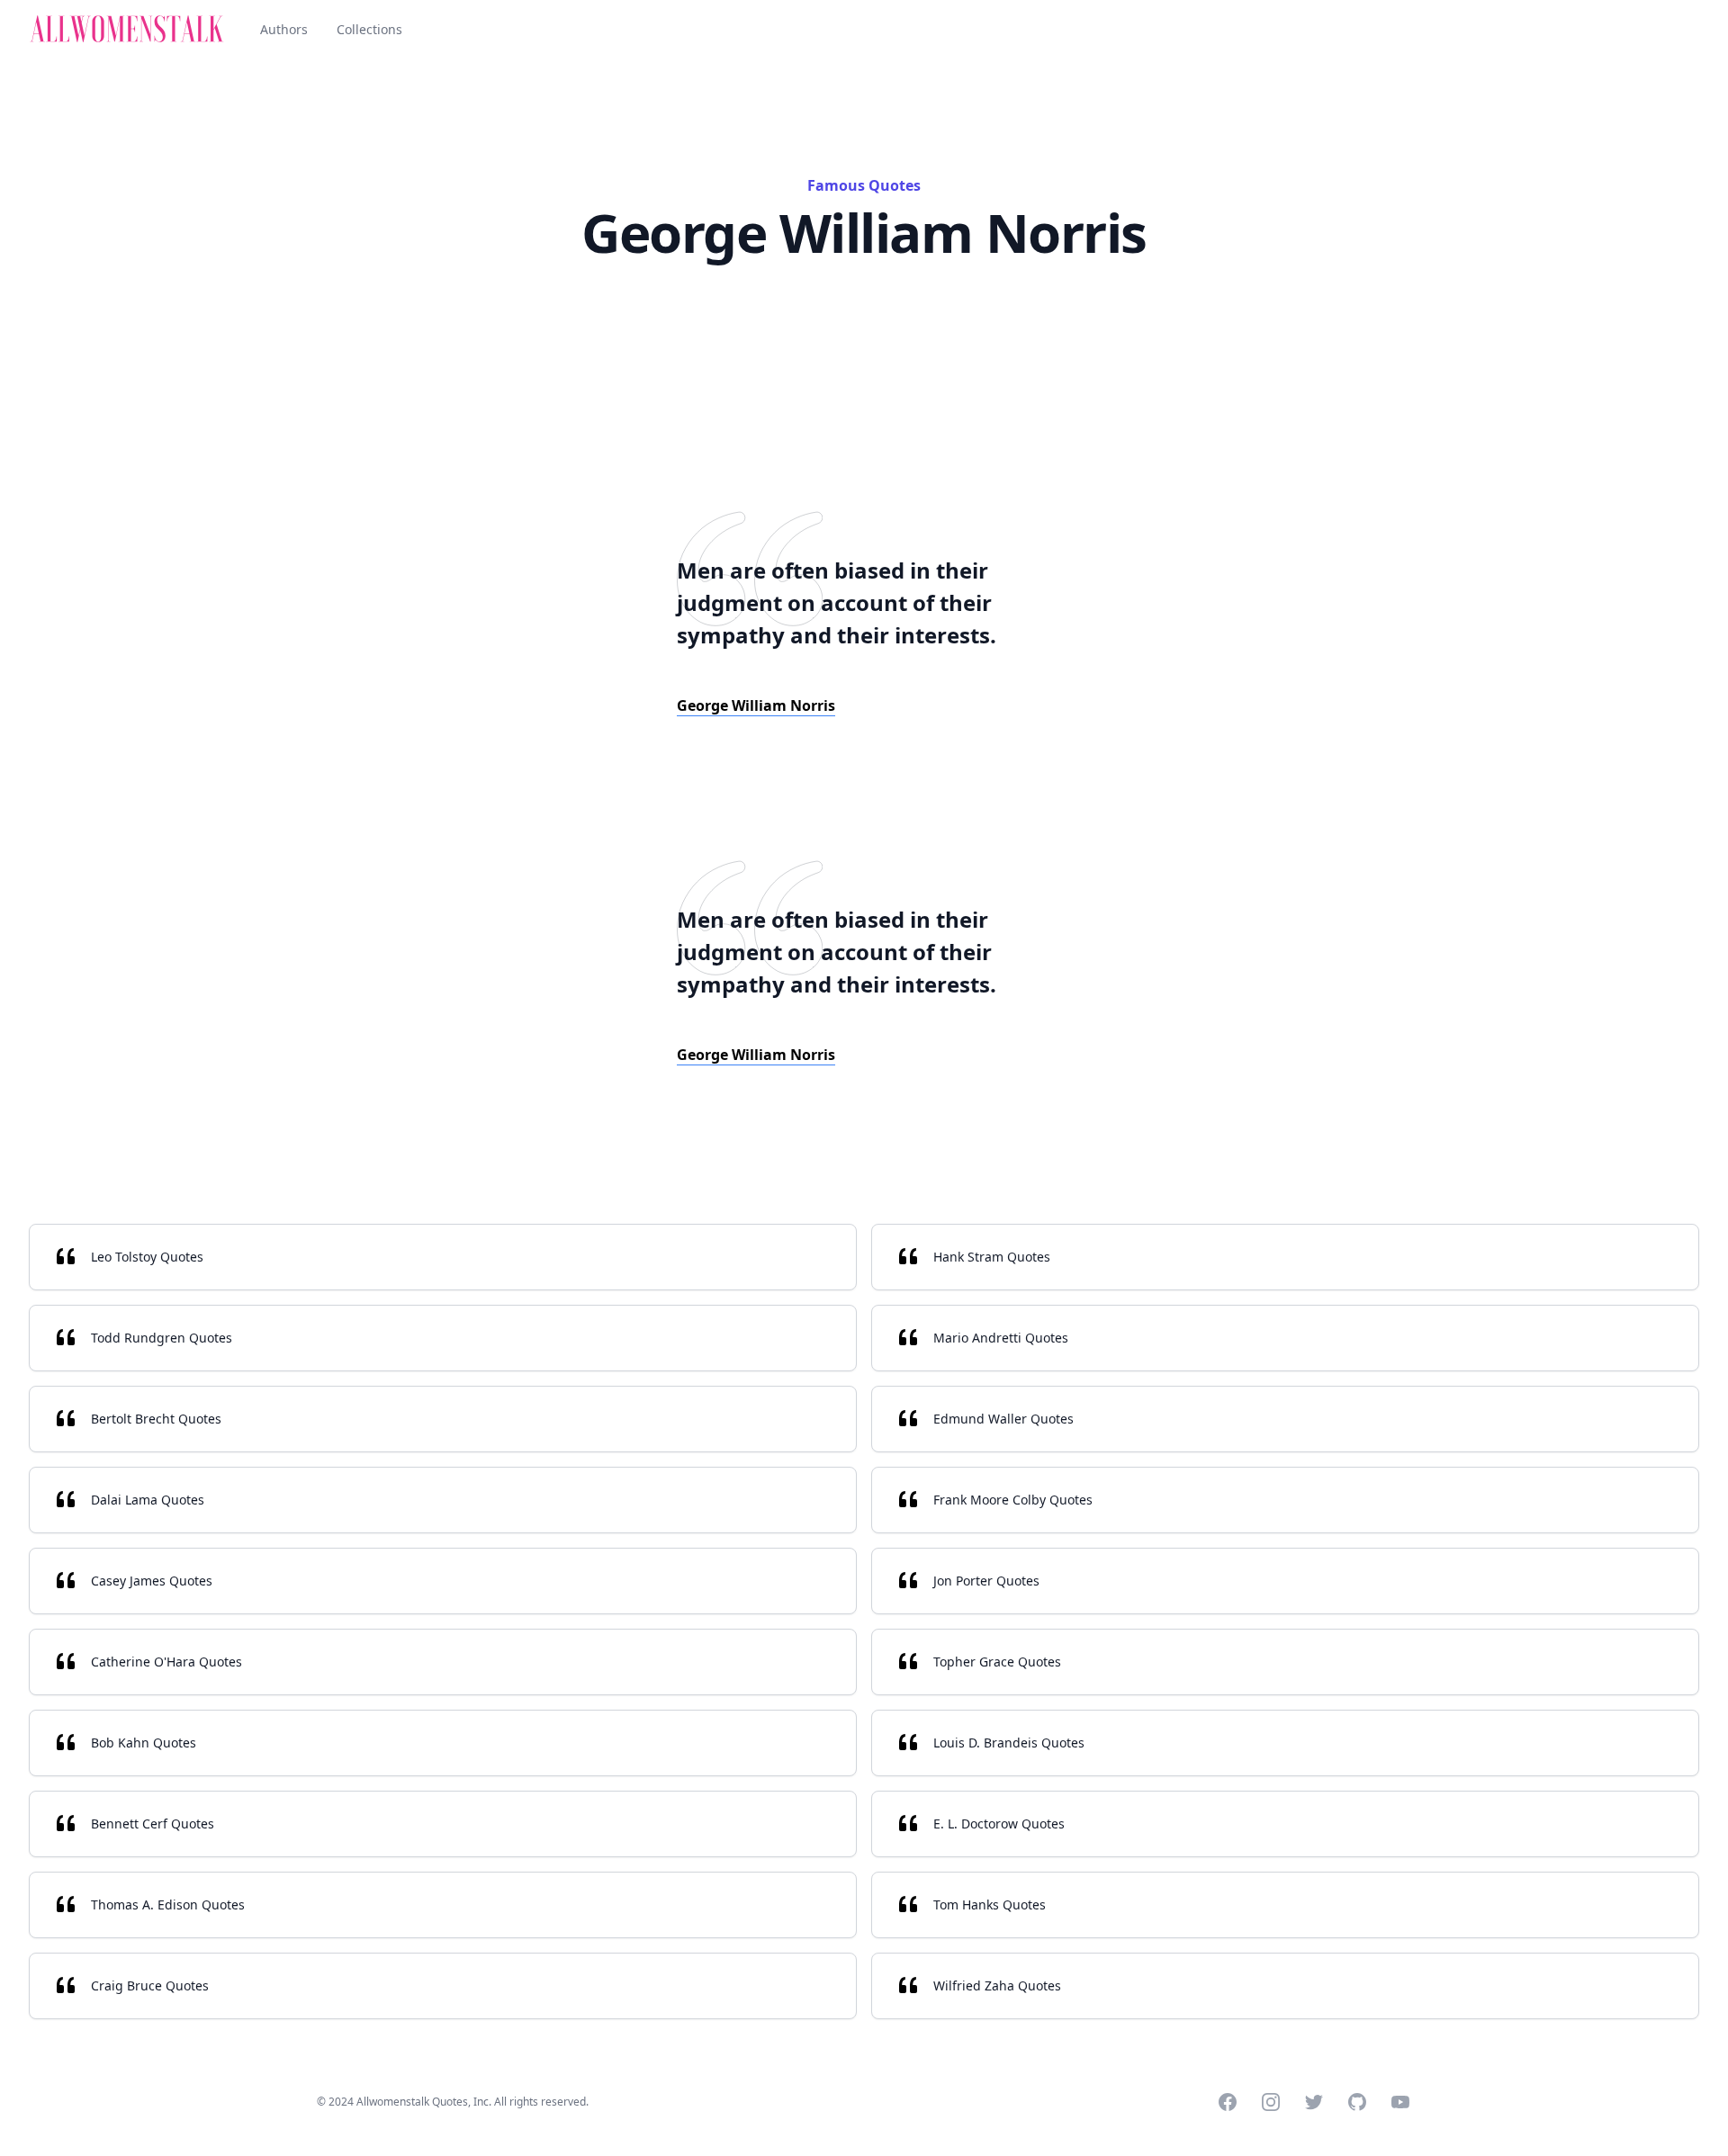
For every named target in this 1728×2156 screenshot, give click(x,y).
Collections (369, 29)
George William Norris (756, 705)
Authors (284, 29)
